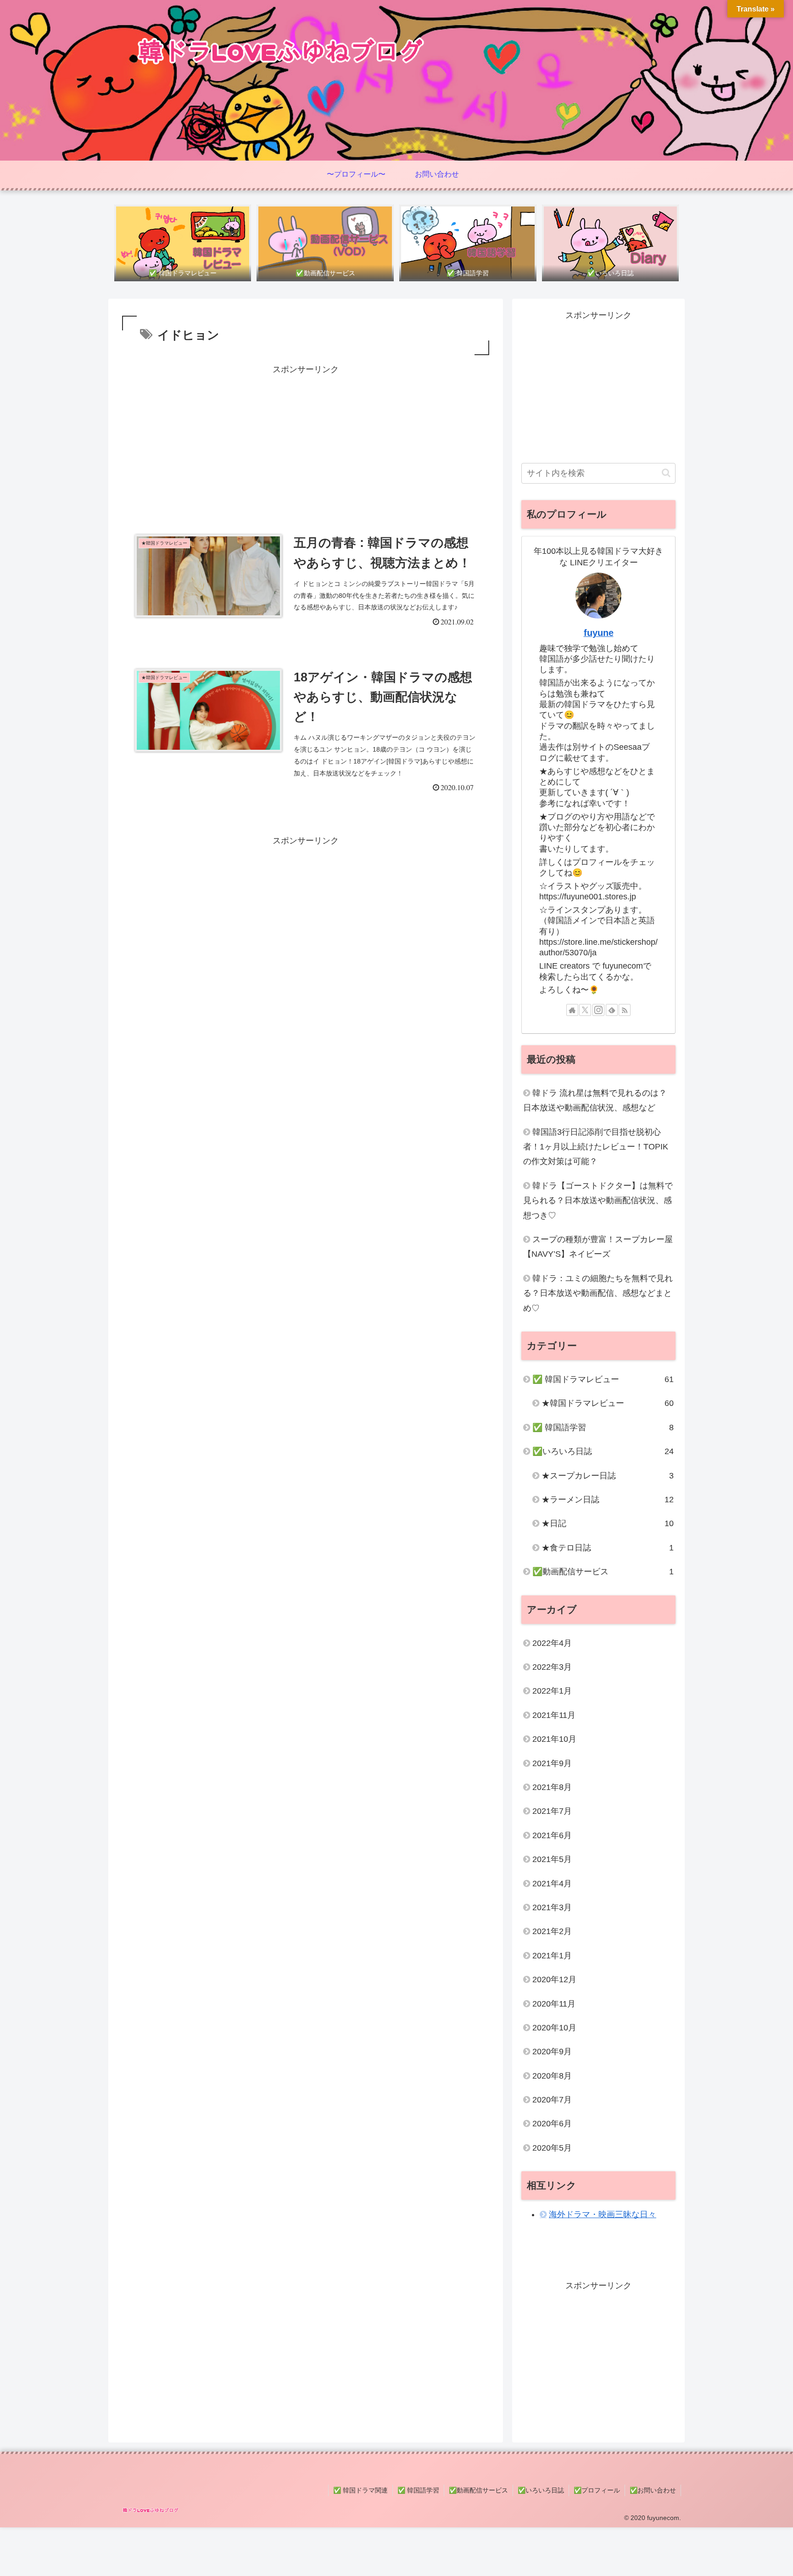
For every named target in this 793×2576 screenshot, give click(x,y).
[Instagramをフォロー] (598, 1010)
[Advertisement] (306, 441)
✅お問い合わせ (653, 2490)
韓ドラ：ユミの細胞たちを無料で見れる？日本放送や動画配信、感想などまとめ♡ (598, 1293)
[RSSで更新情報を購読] (625, 1010)
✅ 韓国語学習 (418, 2490)
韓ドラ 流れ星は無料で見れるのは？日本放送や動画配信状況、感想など (595, 1100)
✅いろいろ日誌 (541, 2490)
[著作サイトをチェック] (572, 1010)
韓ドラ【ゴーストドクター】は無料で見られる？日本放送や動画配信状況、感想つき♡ (598, 1201)
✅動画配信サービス (478, 2490)
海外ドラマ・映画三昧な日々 (603, 2214)
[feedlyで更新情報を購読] (612, 1010)
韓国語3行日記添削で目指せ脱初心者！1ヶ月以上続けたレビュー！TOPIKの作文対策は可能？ (596, 1147)
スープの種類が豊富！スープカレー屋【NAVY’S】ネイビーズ (598, 1247)
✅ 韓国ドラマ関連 (360, 2490)
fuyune (599, 633)
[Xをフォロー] (585, 1010)
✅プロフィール (597, 2490)
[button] (666, 473)
